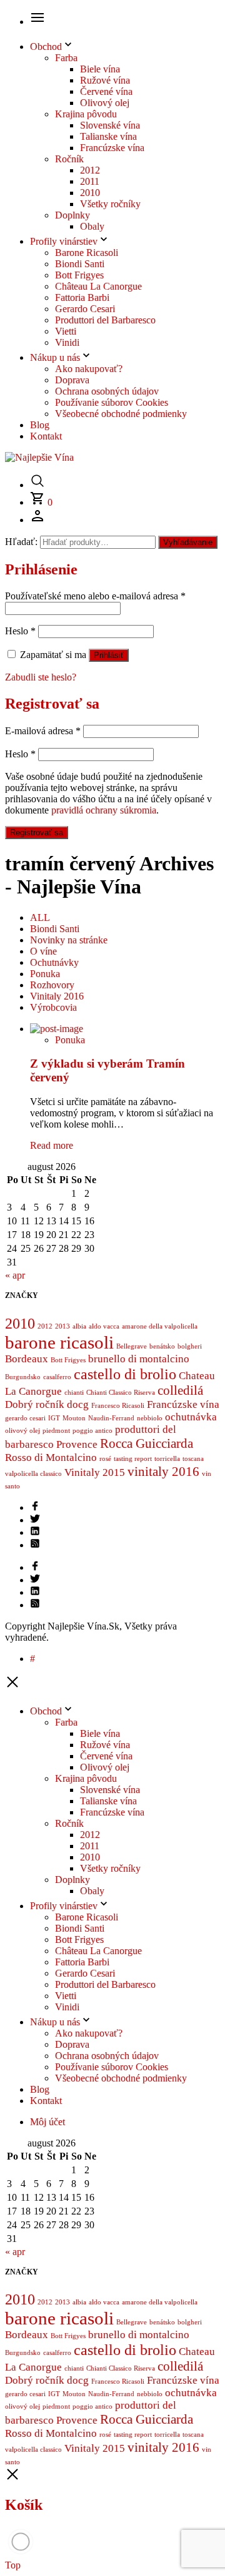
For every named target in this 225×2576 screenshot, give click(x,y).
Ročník (69, 159)
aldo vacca (104, 1326)
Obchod (46, 47)
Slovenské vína (110, 125)
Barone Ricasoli (87, 253)
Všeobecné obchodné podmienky (121, 414)
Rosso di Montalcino (51, 1458)
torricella (167, 1459)
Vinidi (67, 342)
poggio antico (92, 1431)
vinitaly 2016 (163, 1472)
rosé (105, 1459)
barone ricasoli (59, 1342)
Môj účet (47, 2122)
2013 (62, 1326)
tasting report (133, 1459)
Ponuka (45, 974)
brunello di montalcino (139, 1359)
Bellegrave (132, 1346)
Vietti (66, 331)
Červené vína (106, 91)
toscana (193, 1459)
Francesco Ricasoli (118, 1406)
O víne (43, 951)
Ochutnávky (54, 962)
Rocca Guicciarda (147, 1443)
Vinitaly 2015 (95, 1472)
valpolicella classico (33, 1474)
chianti (74, 1393)
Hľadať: (21, 542)
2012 (90, 170)
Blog (40, 425)
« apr (15, 1275)
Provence (77, 1444)
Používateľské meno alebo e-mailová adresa (95, 596)
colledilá (180, 1390)
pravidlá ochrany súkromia (104, 810)
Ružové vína (105, 80)
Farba (66, 58)
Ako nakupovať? (89, 369)
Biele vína (100, 69)
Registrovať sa (37, 833)
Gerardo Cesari (85, 309)
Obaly (92, 226)
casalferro (57, 1377)
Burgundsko (23, 1377)
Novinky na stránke (69, 940)
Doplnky (72, 215)
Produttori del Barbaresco (105, 320)
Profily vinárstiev (64, 241)
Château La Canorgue (98, 286)
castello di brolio (125, 1374)
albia (79, 1326)
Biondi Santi (80, 264)
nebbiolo (150, 1418)
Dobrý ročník (35, 1404)
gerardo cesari (25, 1418)
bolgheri (190, 1346)
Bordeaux (27, 1359)
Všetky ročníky (110, 204)
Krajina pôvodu (86, 114)
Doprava (72, 380)
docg (78, 1404)
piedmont (56, 1431)
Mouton (74, 1418)
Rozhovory (52, 985)
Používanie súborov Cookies (112, 402)
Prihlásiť (109, 655)
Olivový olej (105, 103)
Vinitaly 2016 (57, 996)
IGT (54, 1418)
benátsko (162, 1346)
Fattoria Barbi (82, 297)
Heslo (20, 631)
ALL (40, 917)
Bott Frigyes (79, 275)
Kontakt (46, 436)
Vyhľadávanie (188, 542)
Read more (52, 1145)
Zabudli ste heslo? (41, 677)
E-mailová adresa (43, 731)
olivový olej (22, 1431)
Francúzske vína (112, 148)
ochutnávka (191, 1417)
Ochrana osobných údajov (107, 391)
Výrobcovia (53, 1007)
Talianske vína (108, 136)
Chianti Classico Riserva (121, 1393)
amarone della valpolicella (160, 1326)
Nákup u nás (55, 357)
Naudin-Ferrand (111, 1418)
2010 (90, 193)
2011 (90, 181)
